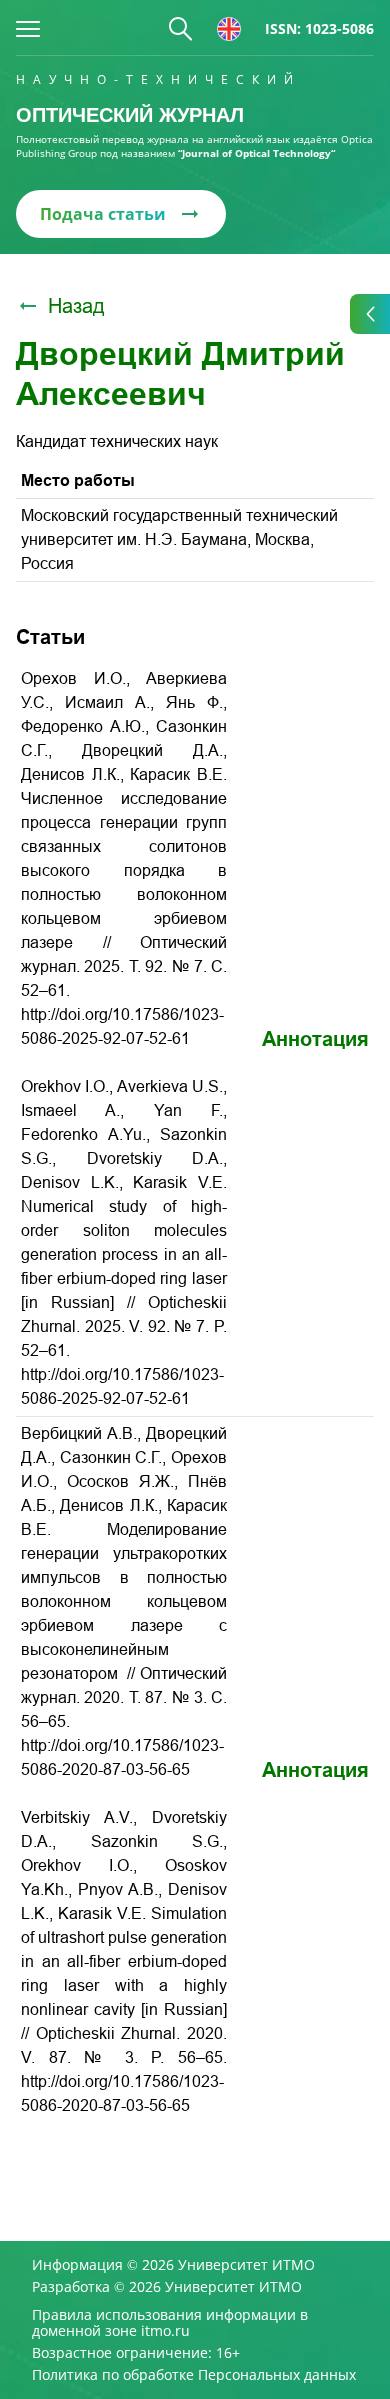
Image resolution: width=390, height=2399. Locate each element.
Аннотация (315, 1039)
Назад (76, 306)
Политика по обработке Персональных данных (194, 2375)
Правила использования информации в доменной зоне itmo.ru (170, 2323)
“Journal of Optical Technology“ (256, 153)
